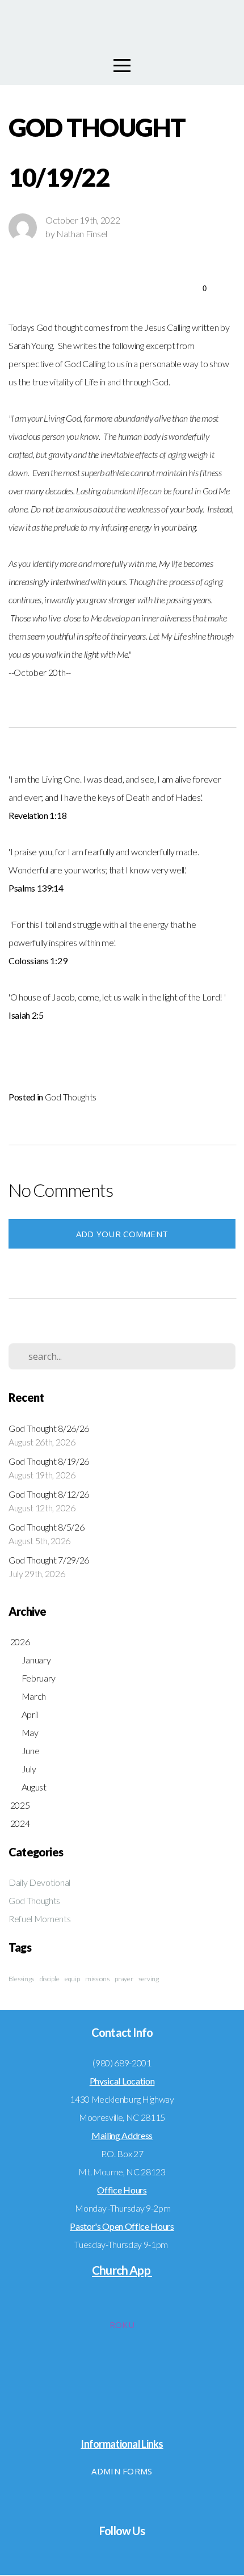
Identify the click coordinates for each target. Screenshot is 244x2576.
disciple (49, 1979)
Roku (122, 2325)
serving (149, 1979)
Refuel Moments (40, 1919)
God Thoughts (71, 1097)
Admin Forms (122, 2471)
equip (72, 1979)
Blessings (21, 1979)
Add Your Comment (122, 1234)
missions (97, 1979)
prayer (124, 1979)
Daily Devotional (39, 1882)
